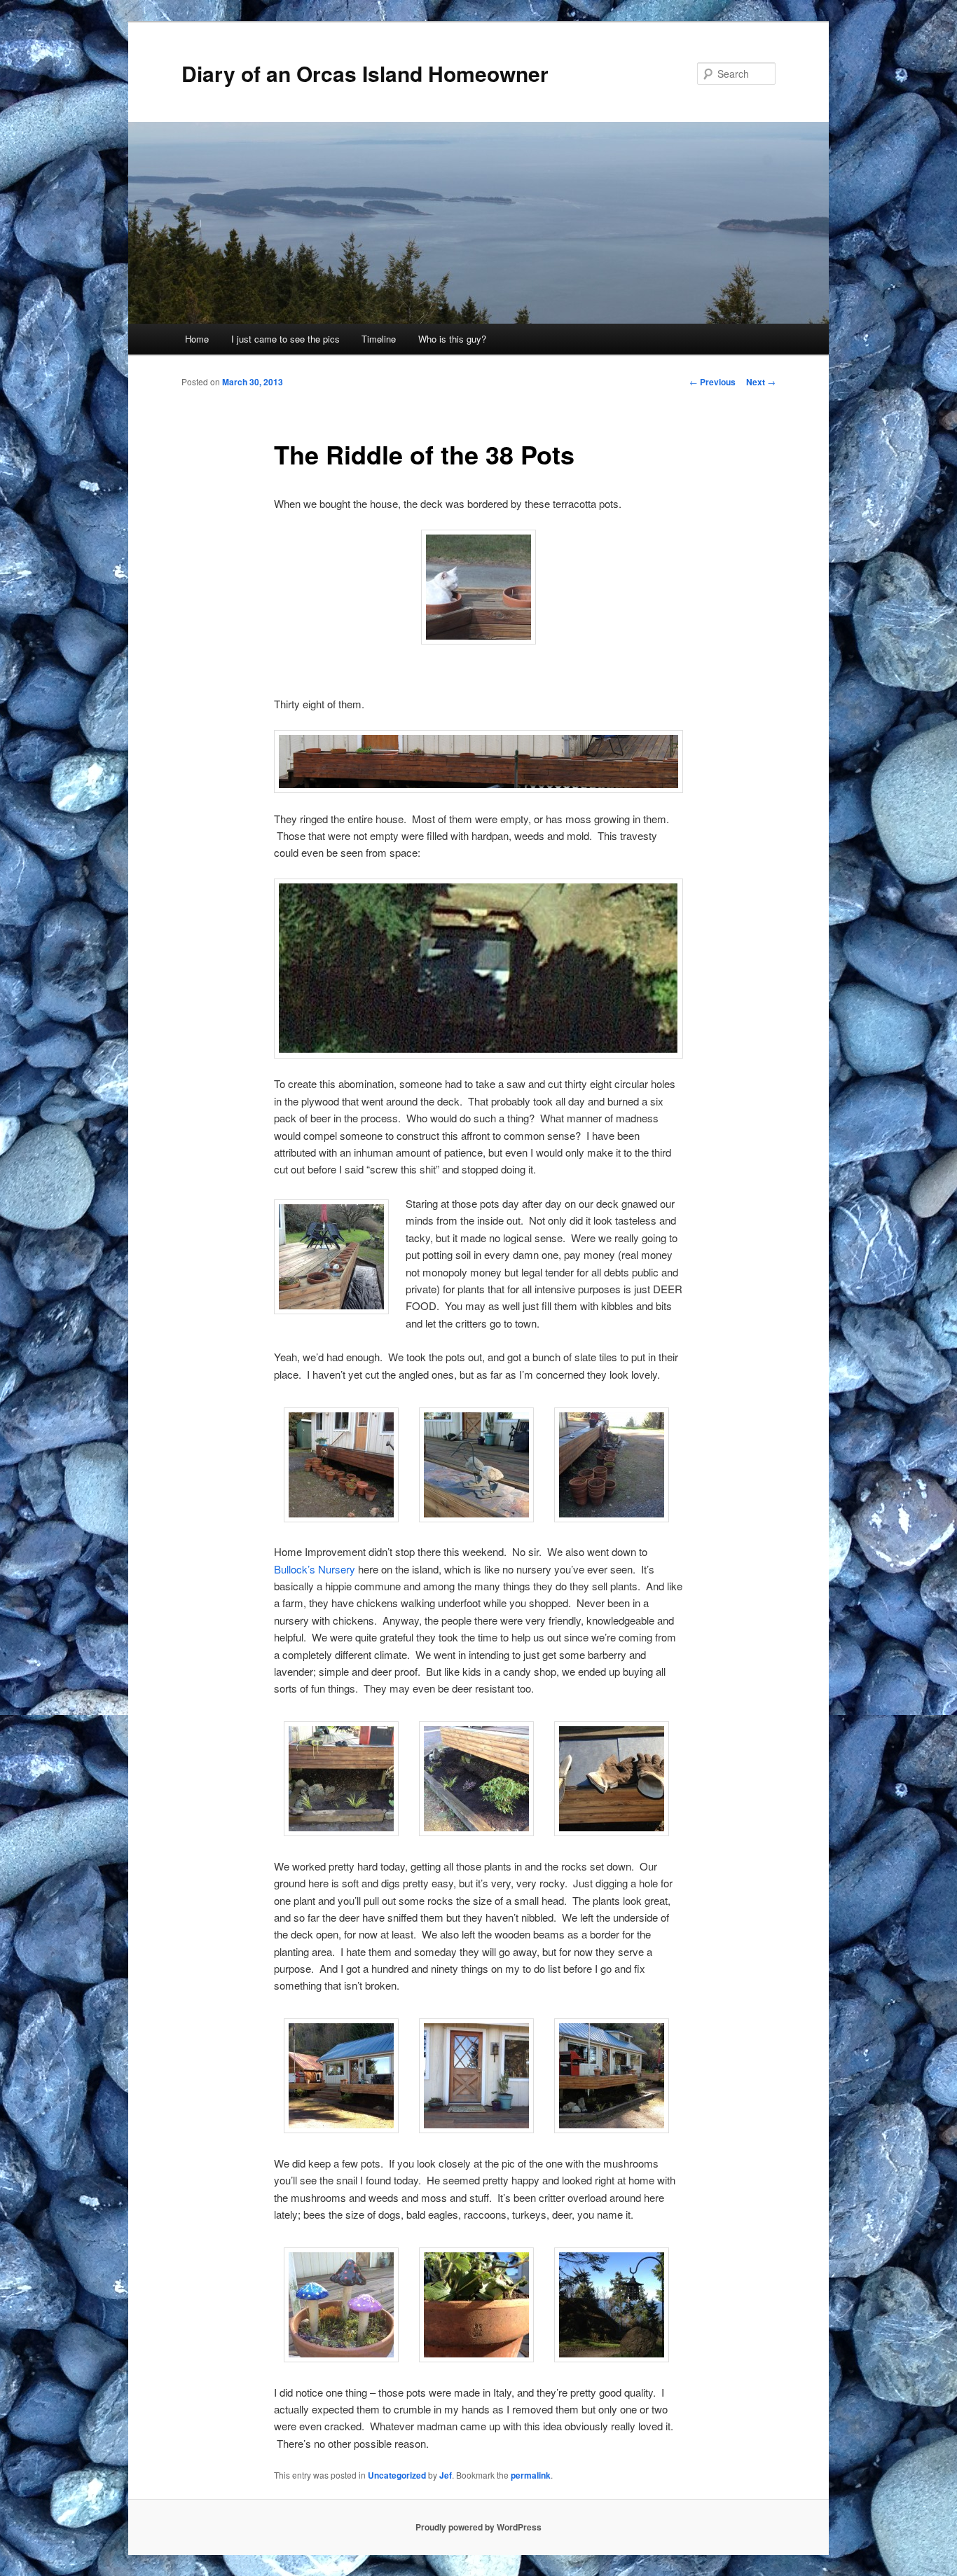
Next (761, 382)
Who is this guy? (452, 339)
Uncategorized (397, 2475)
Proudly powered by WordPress (478, 2527)
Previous (712, 382)
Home (197, 339)
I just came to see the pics (285, 339)
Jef (446, 2475)
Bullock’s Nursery (315, 1569)
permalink (531, 2475)
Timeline (379, 339)
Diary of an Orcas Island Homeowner (365, 73)
